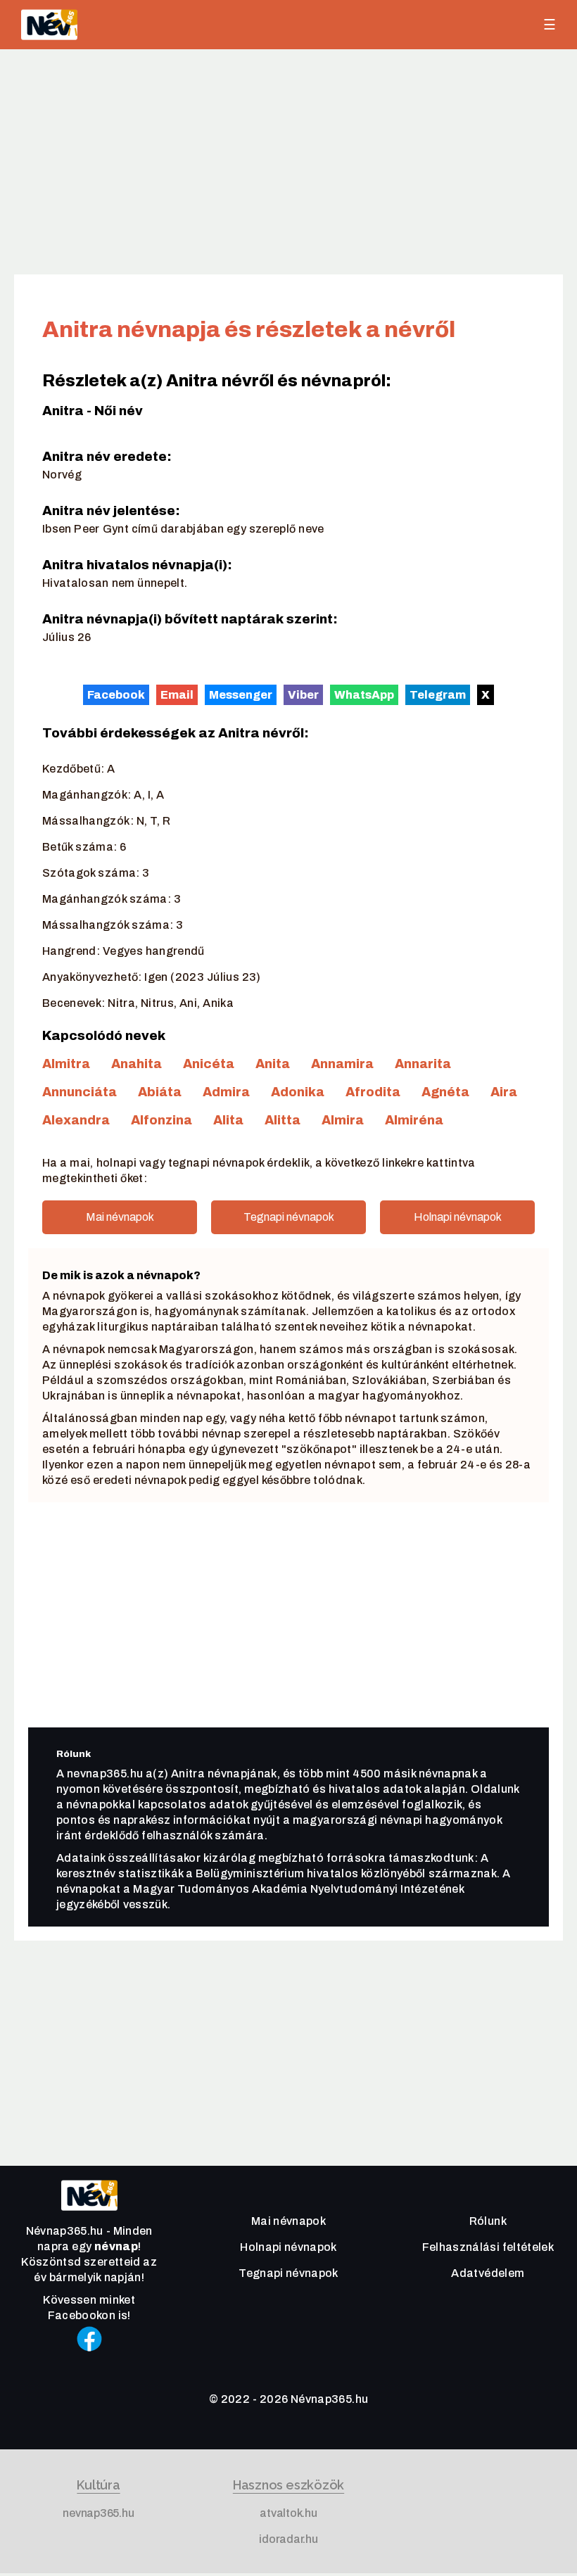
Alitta (283, 1120)
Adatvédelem (488, 2273)
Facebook (116, 694)
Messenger (241, 694)
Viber (303, 694)
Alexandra (76, 1120)
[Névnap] (89, 2214)
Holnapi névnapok (458, 1217)
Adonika (298, 1092)
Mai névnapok (120, 1217)
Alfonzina (161, 1120)
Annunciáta (80, 1092)
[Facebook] (89, 2358)
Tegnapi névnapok (289, 1217)
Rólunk (488, 2221)
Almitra (66, 1064)
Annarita (423, 1064)
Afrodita (373, 1092)
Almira (343, 1120)
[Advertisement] (288, 162)
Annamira (342, 1064)
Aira (504, 1092)
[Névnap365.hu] (49, 25)
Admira (226, 1092)
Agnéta (445, 1092)
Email (177, 694)
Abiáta (160, 1092)
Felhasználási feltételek (488, 2247)
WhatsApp (364, 694)
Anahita (137, 1064)
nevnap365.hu (98, 2513)
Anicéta (209, 1064)
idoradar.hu (288, 2539)
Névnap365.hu (329, 2399)
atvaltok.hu (288, 2513)
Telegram (438, 694)
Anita (273, 1064)
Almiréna (414, 1120)
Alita (228, 1120)
